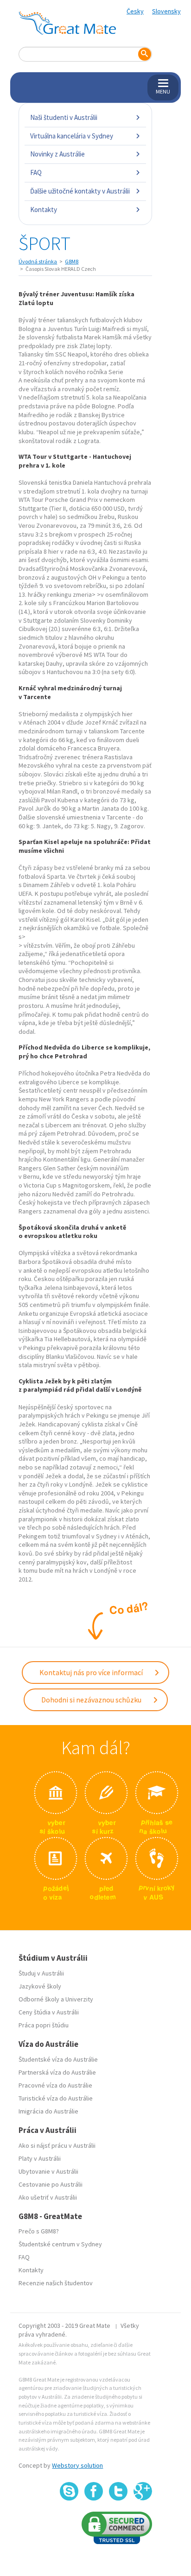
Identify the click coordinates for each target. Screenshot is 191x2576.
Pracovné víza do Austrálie (55, 2085)
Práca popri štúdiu (44, 2025)
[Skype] (69, 2491)
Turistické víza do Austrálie (56, 2098)
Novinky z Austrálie (57, 154)
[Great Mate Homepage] (67, 23)
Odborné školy (39, 1999)
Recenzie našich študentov (56, 2283)
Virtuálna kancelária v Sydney (72, 136)
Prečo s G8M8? (39, 2231)
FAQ (36, 172)
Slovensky (166, 11)
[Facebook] (94, 2491)
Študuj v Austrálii (41, 1973)
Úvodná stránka (38, 261)
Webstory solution (77, 2465)
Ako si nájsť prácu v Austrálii (57, 2145)
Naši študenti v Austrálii (64, 117)
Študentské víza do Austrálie (58, 2059)
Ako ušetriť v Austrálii (48, 2197)
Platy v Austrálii (40, 2158)
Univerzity (79, 1999)
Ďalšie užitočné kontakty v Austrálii (80, 191)
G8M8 (72, 261)
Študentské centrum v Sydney (60, 2244)
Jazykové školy (40, 1986)
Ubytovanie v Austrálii (48, 2171)
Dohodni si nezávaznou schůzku (92, 1700)
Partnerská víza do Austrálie (57, 2072)
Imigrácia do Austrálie (48, 2111)
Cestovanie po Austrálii (51, 2184)
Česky (135, 11)
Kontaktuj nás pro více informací (92, 1672)
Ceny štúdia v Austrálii (49, 2012)
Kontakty (44, 209)
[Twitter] (118, 2491)
